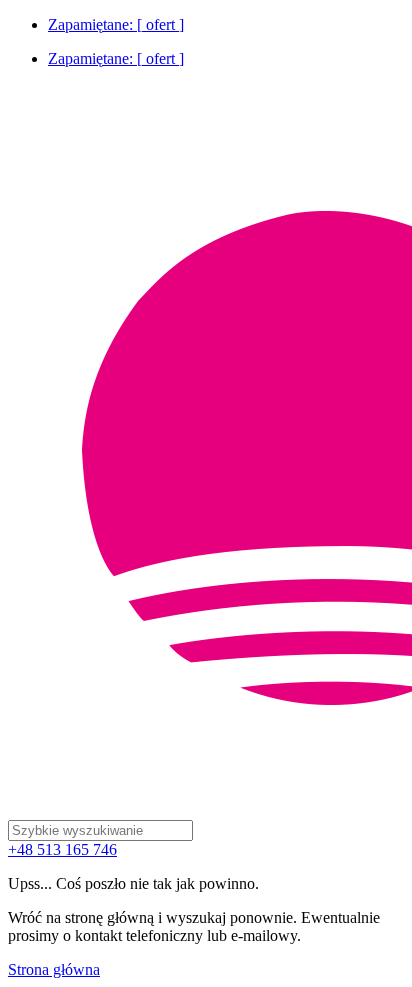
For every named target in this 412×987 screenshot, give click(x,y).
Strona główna (54, 969)
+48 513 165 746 (62, 849)
